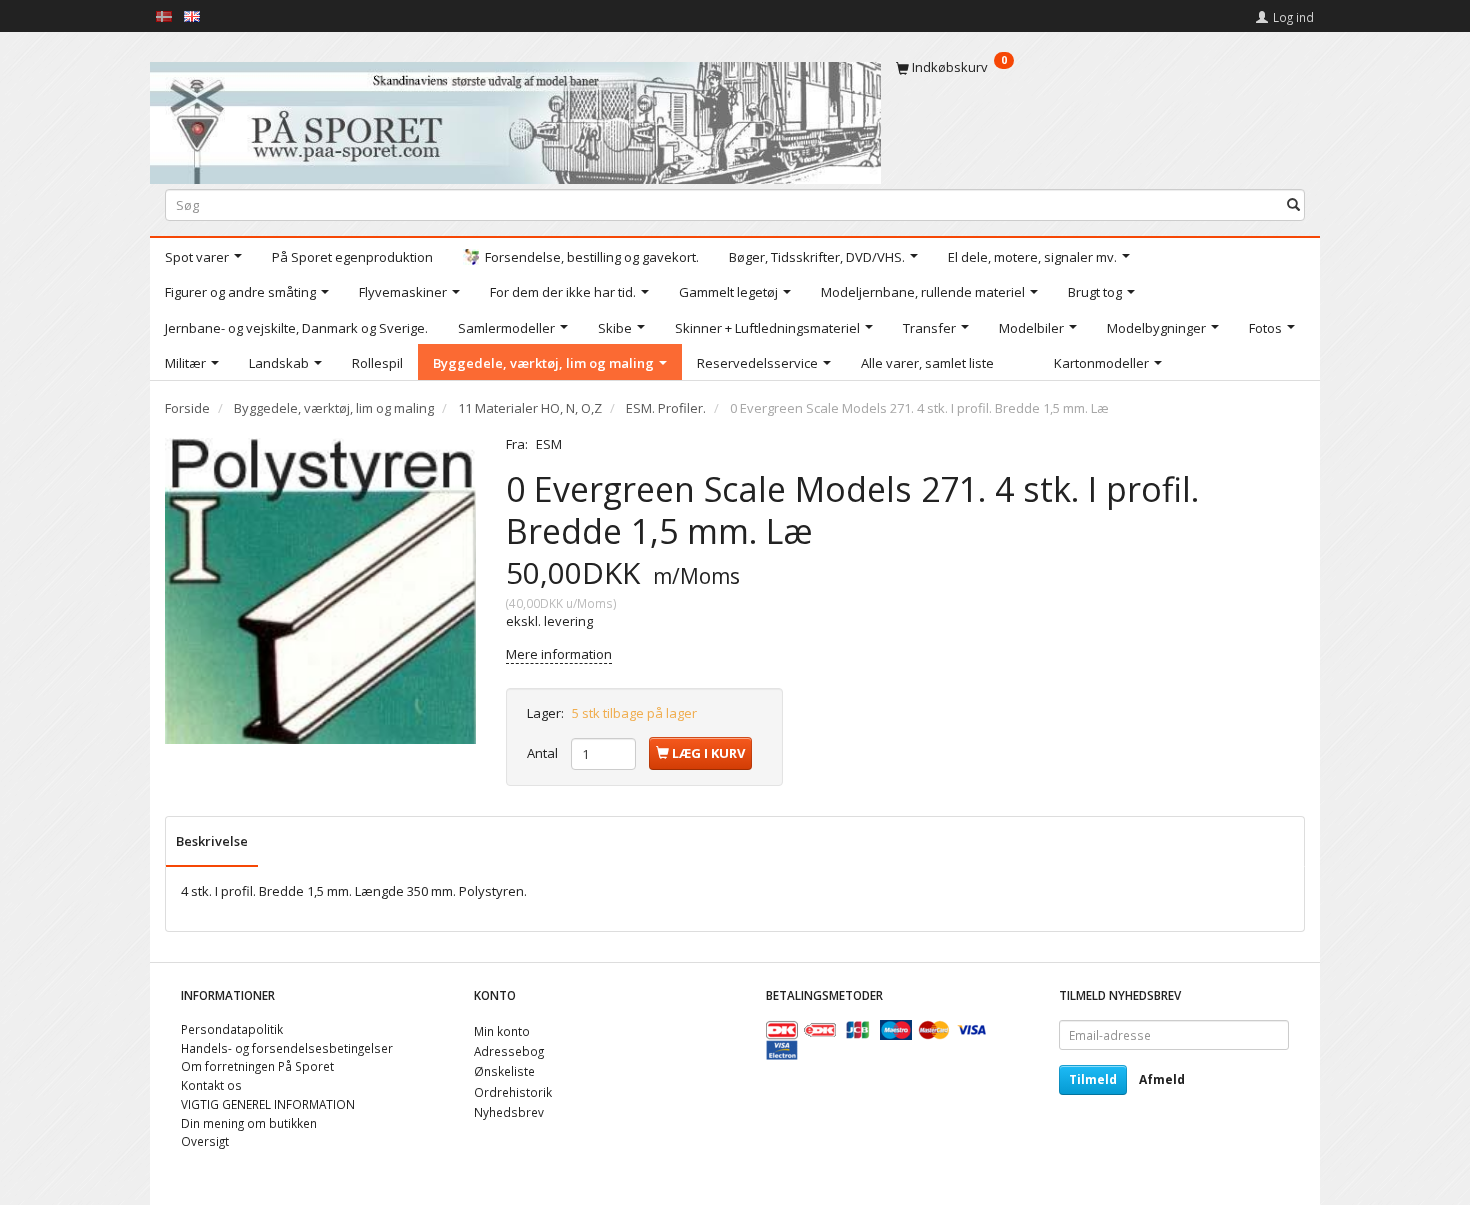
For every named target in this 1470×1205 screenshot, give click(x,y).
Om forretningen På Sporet (257, 1066)
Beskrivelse (212, 841)
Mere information (559, 654)
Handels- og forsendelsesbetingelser (287, 1048)
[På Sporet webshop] (515, 118)
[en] (192, 15)
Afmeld (1162, 1079)
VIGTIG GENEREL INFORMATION (268, 1104)
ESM (549, 444)
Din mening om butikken (249, 1123)
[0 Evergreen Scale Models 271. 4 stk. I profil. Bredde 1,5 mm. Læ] (320, 590)
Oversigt (205, 1141)
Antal (544, 753)
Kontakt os (211, 1085)
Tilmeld (1093, 1079)
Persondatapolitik (232, 1029)
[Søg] (1293, 204)
